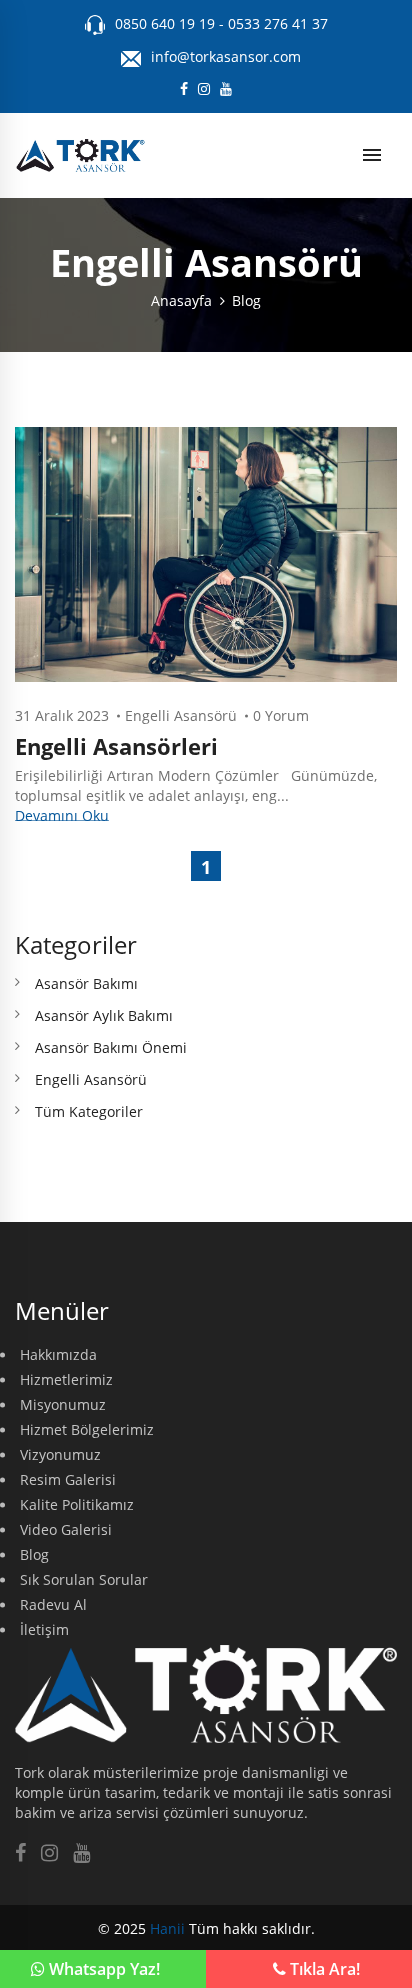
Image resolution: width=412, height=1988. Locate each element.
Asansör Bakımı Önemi (111, 1047)
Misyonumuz (63, 1404)
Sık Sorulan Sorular (84, 1579)
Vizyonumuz (60, 1454)
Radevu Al (53, 1604)
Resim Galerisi (68, 1479)
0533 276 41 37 (278, 23)
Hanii (167, 1928)
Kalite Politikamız (77, 1504)
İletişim (44, 1629)
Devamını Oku (62, 815)
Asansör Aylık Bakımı (104, 1015)
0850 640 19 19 (167, 23)
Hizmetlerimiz (66, 1379)
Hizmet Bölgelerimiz (87, 1429)
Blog (246, 300)
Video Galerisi (66, 1529)
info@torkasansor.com (226, 56)
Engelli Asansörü (181, 715)
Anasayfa (181, 300)
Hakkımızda (58, 1354)
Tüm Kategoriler (89, 1111)
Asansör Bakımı (86, 983)
